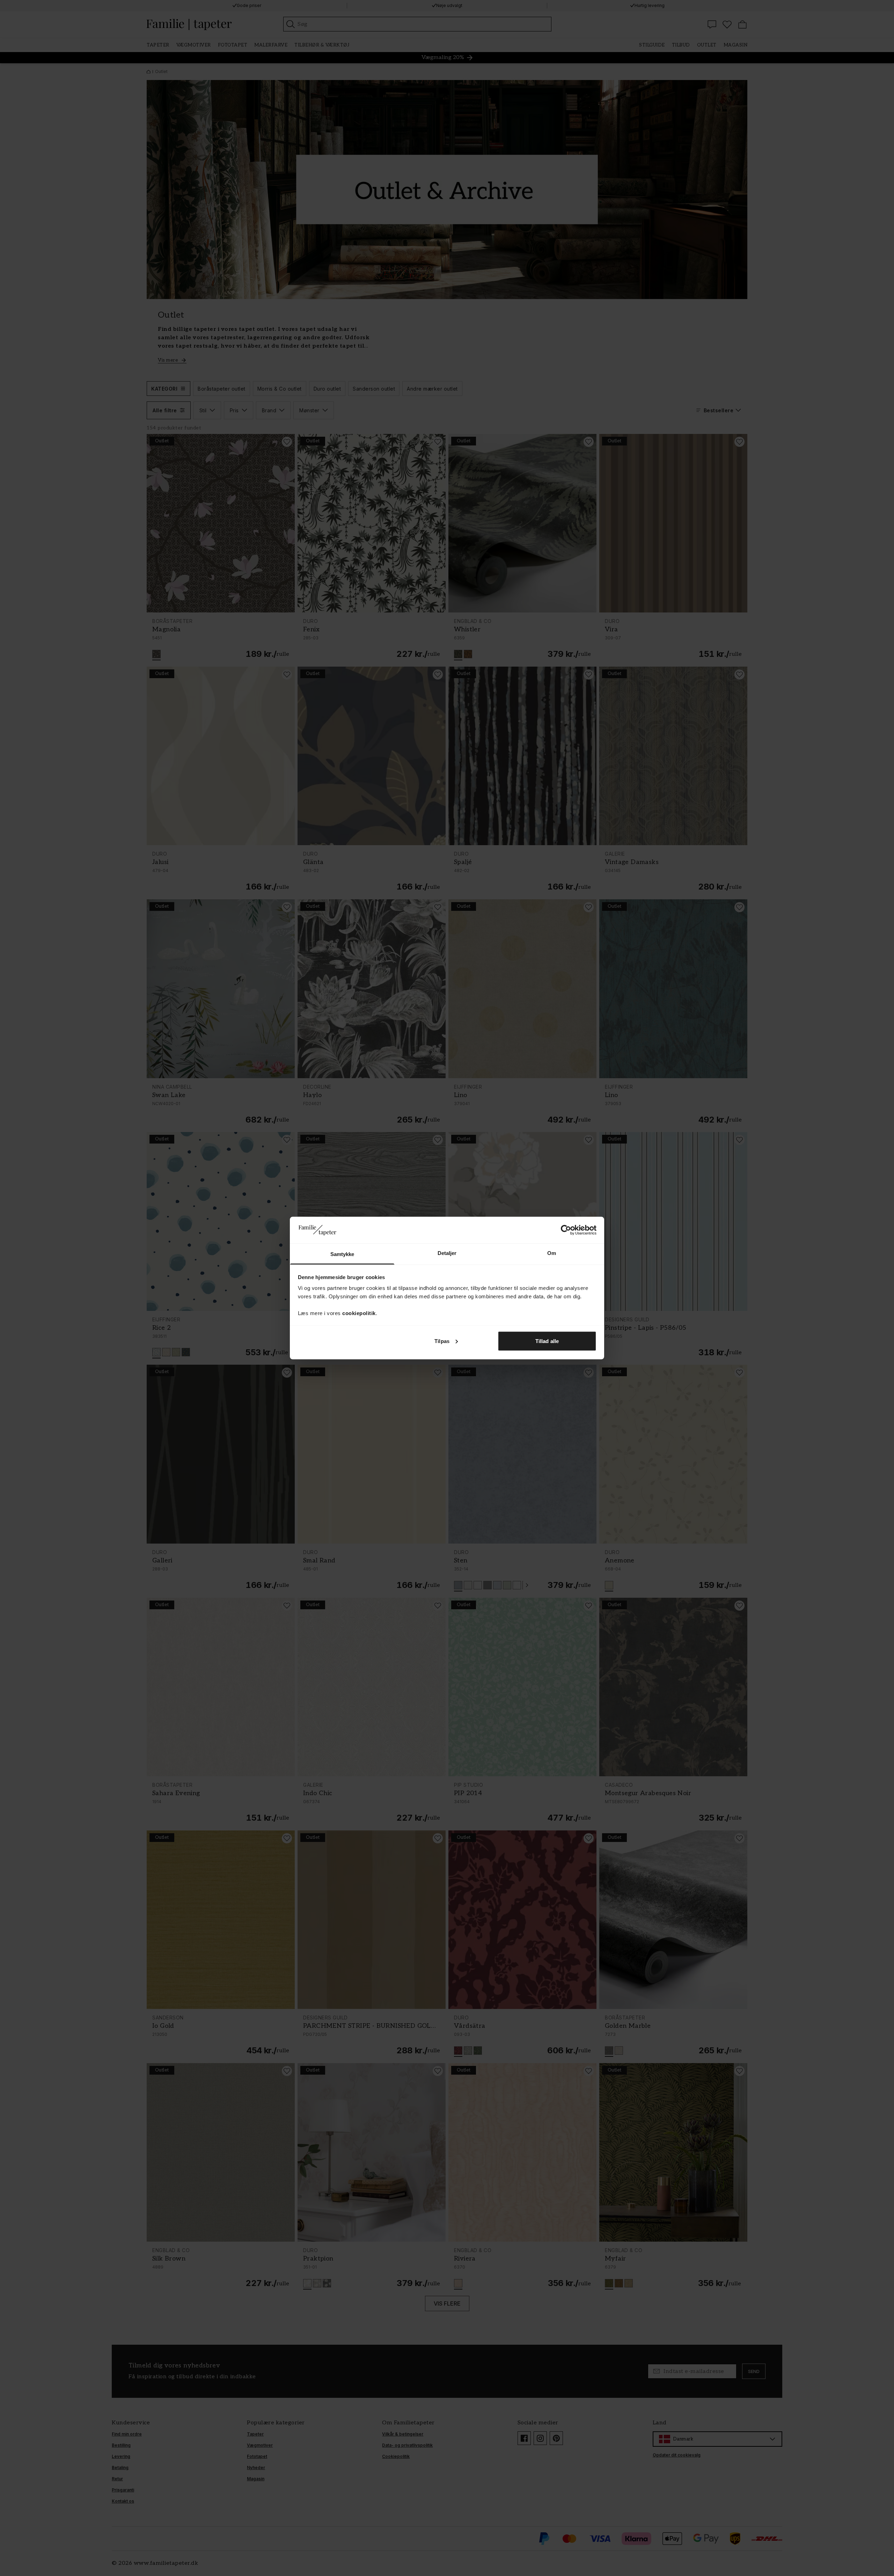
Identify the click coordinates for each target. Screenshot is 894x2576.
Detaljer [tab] (447, 1253)
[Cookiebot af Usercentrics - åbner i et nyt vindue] (566, 1230)
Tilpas (442, 1341)
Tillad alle (547, 1341)
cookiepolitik (359, 1313)
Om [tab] (552, 1253)
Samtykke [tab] (342, 1254)
